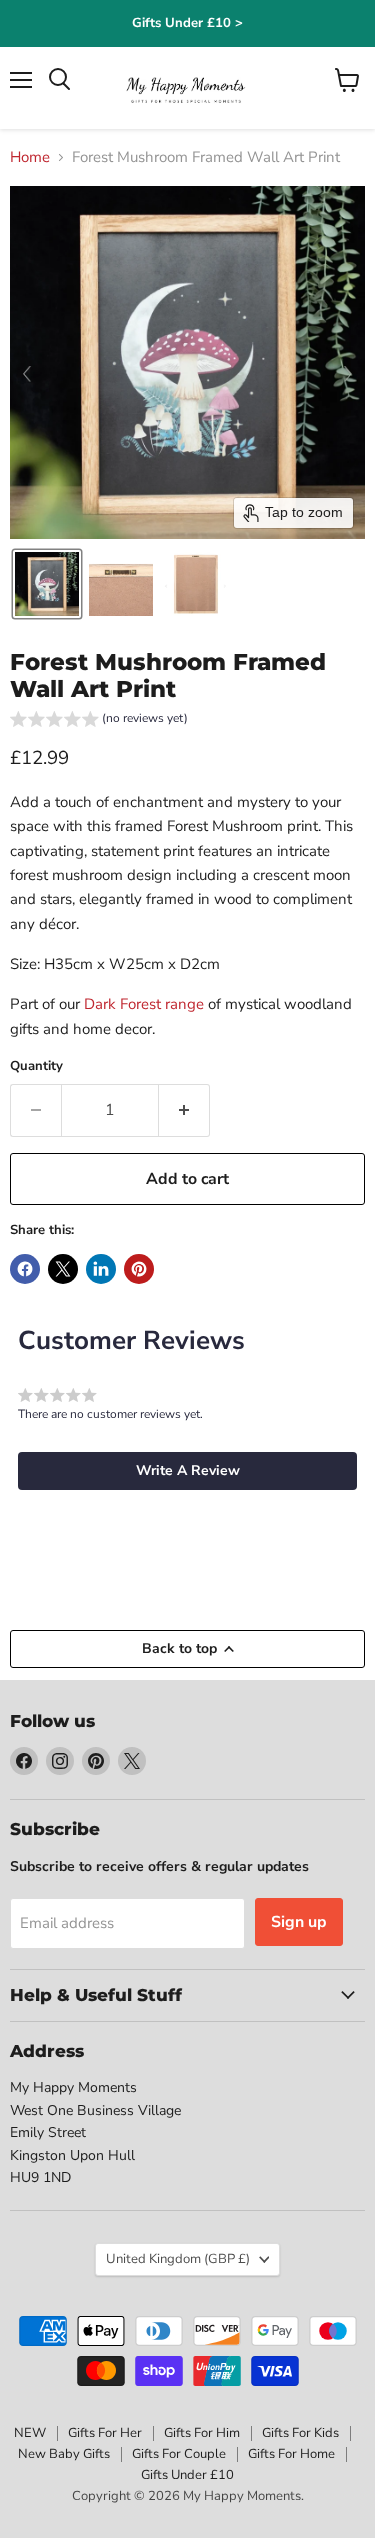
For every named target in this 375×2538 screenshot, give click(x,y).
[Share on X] (63, 1269)
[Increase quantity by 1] (184, 1110)
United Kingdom (178, 2259)
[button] (47, 584)
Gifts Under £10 (187, 2475)
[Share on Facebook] (25, 1269)
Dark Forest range (144, 1004)
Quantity (36, 1066)
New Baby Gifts (64, 2454)
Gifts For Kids (300, 2433)
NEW (30, 2433)
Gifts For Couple (179, 2454)
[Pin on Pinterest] (139, 1269)
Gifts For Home (291, 2454)
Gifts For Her (105, 2433)
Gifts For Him (202, 2433)
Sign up (299, 1922)
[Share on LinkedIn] (101, 1269)
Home (30, 157)
